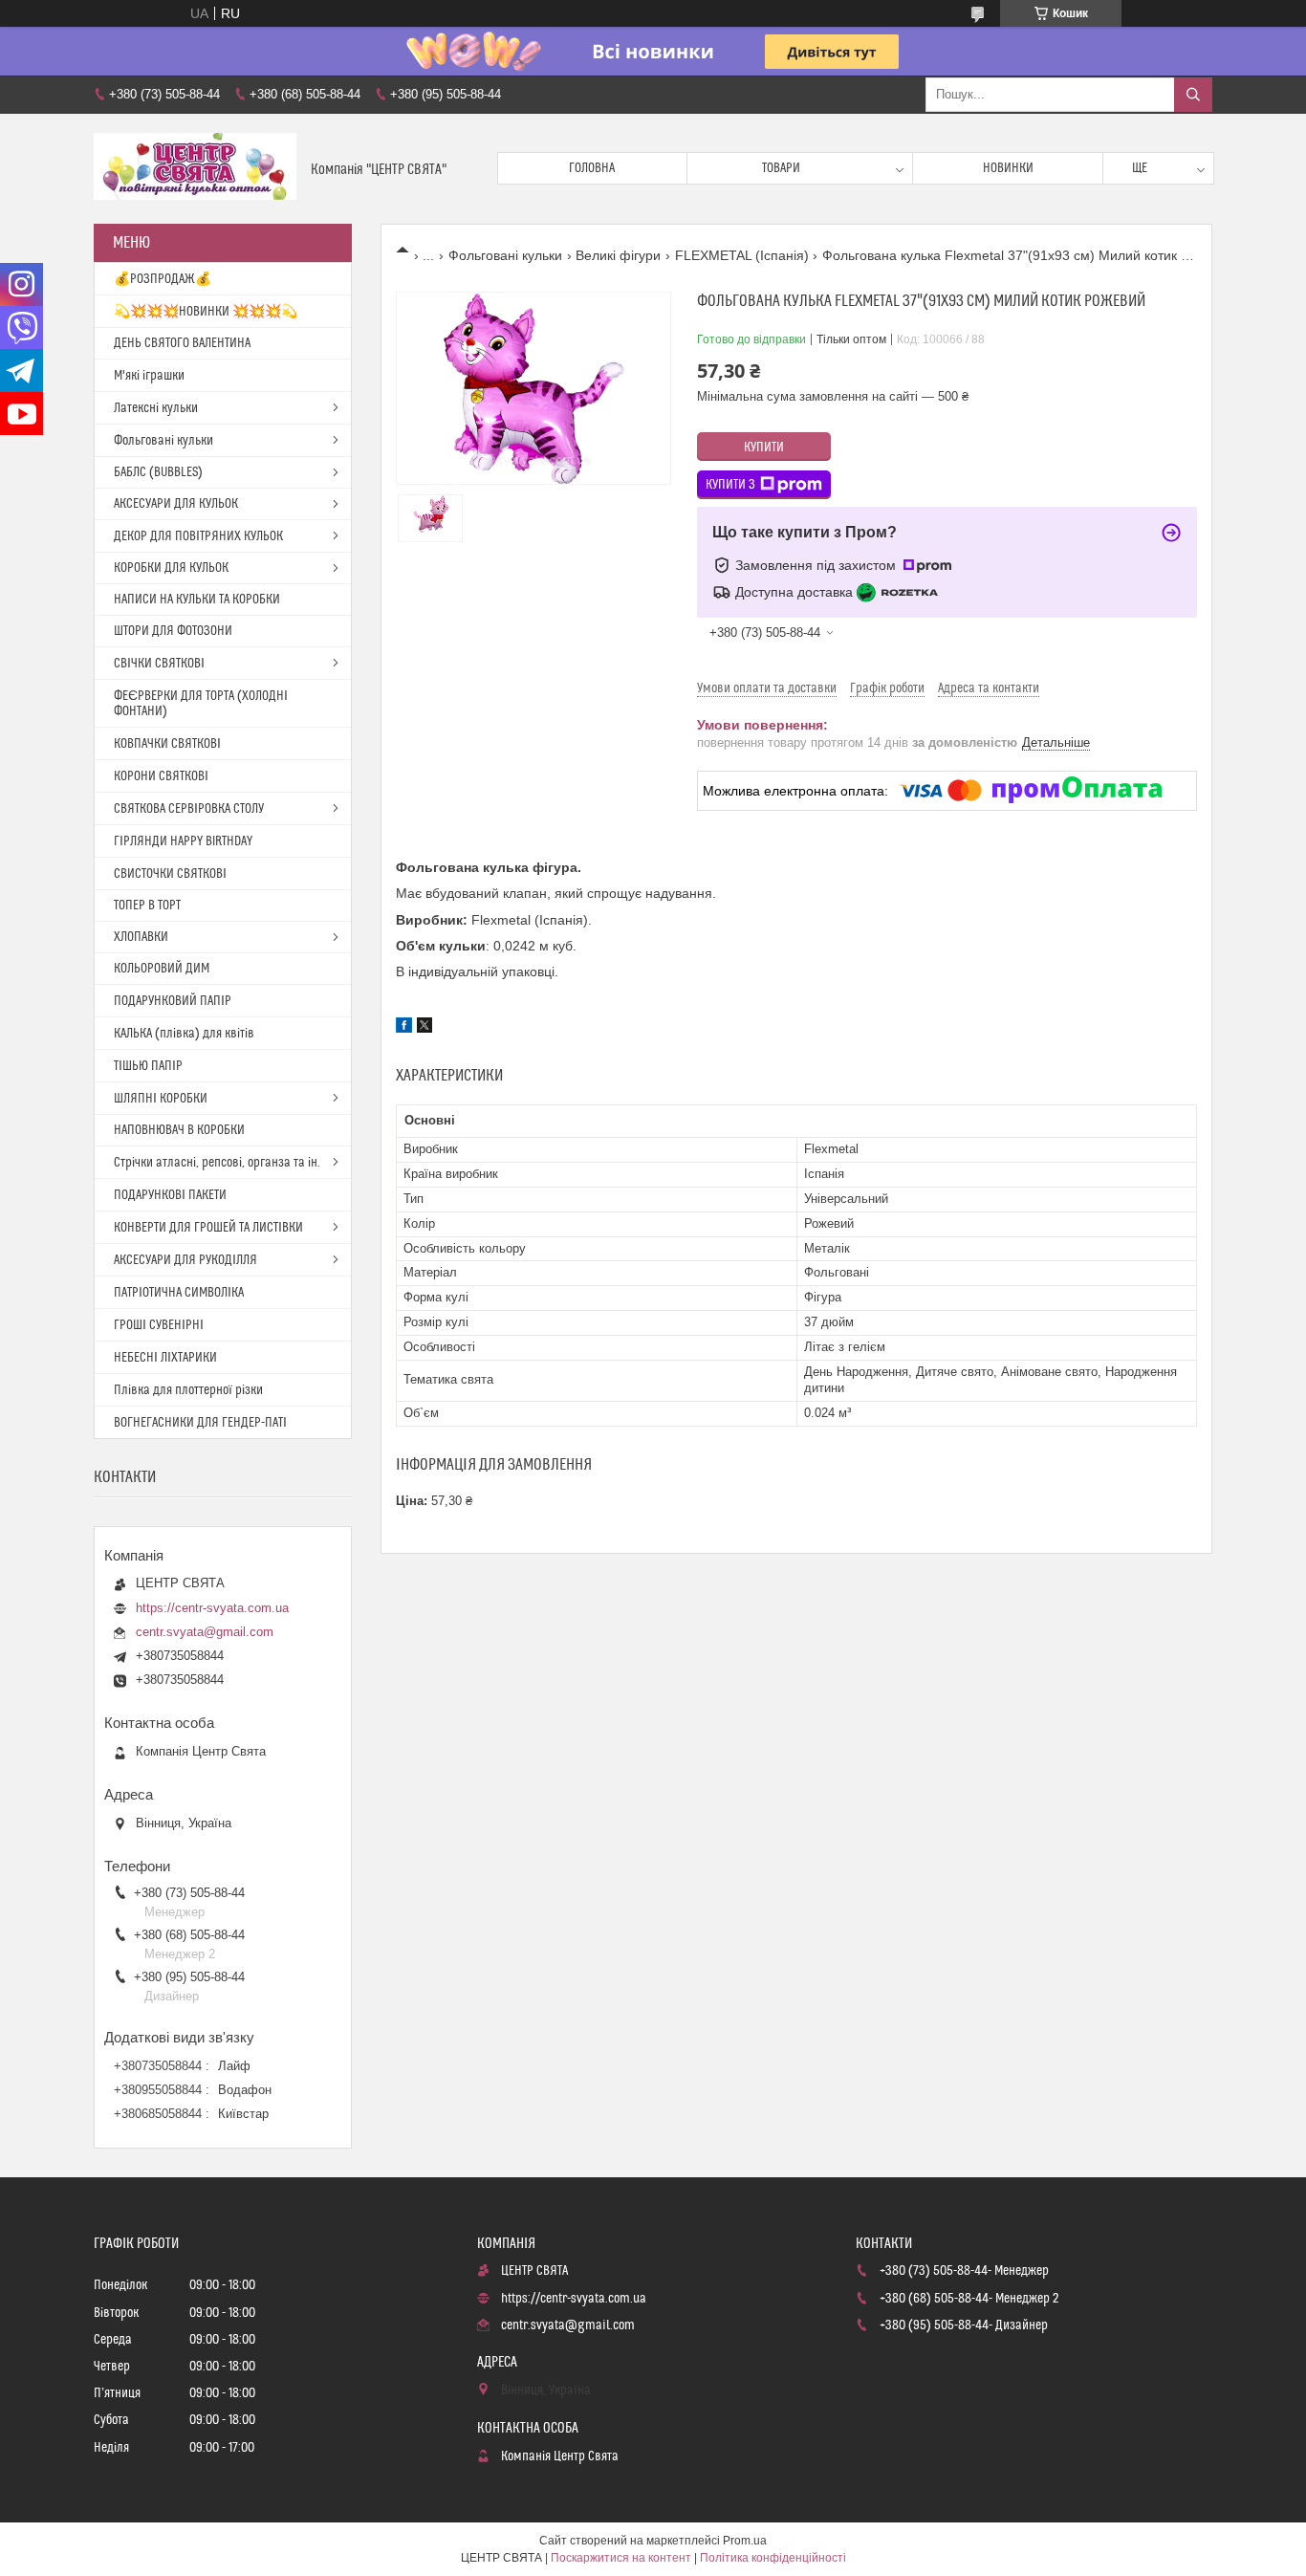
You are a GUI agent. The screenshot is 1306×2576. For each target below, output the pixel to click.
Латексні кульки (156, 408)
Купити (764, 448)
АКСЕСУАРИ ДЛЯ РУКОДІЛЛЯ (185, 1260)
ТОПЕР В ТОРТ (147, 906)
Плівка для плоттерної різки (188, 1390)
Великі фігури (618, 255)
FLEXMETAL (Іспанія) (742, 255)
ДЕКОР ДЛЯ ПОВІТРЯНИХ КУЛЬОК (198, 536)
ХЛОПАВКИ (141, 937)
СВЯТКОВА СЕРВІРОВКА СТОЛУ (189, 809)
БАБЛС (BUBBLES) (158, 472)
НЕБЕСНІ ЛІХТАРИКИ (165, 1358)
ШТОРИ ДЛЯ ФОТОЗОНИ (173, 631)
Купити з (730, 485)
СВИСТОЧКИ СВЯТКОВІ (170, 874)
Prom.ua (745, 2541)
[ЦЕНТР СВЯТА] (195, 169)
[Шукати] (1193, 95)
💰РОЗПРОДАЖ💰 (163, 279)
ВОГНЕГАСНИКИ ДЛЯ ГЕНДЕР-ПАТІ (200, 1423)
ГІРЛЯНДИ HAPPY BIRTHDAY (183, 841)
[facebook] (404, 1028)
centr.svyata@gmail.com (205, 1632)
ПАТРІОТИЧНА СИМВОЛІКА (179, 1293)
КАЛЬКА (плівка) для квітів (184, 1034)
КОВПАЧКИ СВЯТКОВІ (167, 744)
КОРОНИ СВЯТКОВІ (161, 776)
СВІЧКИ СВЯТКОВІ (159, 664)
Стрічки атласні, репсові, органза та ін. (217, 1163)
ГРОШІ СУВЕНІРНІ (159, 1325)
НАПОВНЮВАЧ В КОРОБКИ (179, 1130)
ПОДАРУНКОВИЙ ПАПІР (173, 1001)
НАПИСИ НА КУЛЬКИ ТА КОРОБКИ (197, 600)
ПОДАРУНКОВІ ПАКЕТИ (170, 1195)
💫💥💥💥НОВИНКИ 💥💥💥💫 (206, 312)
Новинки (1008, 168)
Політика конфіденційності (773, 2558)
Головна (592, 168)
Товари (781, 168)
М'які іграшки (149, 376)
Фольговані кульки (505, 255)
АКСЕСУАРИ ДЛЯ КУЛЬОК (176, 504)
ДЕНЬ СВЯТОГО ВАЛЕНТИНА (182, 343)
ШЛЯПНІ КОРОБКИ (161, 1099)
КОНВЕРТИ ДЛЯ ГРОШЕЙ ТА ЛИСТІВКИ (208, 1228)
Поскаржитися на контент (621, 2558)
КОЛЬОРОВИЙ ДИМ (162, 969)
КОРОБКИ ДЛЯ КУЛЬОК (171, 568)
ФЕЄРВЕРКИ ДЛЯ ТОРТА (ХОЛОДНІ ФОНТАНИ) (201, 704)
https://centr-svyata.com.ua (212, 1608)
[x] (424, 1028)
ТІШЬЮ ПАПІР (148, 1066)
